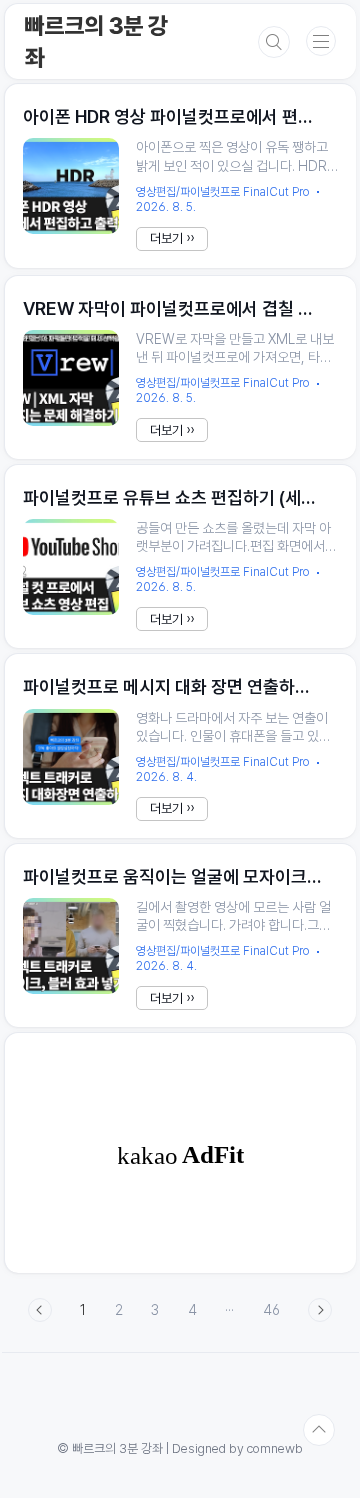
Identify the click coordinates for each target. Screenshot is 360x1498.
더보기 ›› (172, 238)
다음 (320, 1310)
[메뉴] (321, 41)
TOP (319, 1430)
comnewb (275, 1448)
